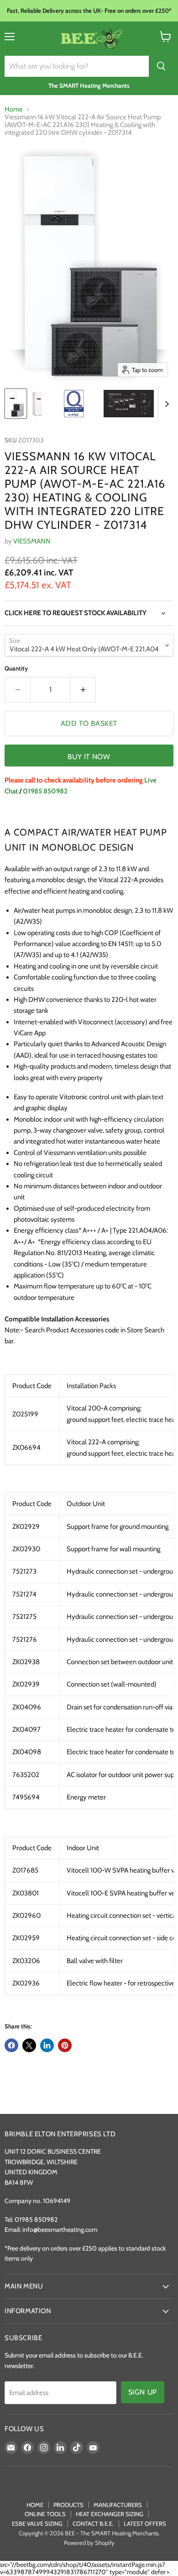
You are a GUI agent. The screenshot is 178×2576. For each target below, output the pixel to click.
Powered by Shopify (89, 2543)
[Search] (161, 66)
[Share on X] (29, 2045)
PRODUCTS (68, 2505)
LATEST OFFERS (145, 2523)
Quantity (16, 668)
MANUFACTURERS (118, 2505)
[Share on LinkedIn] (47, 2045)
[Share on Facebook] (11, 2045)
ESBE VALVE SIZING (37, 2523)
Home (14, 109)
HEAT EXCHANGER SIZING (110, 2514)
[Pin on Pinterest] (65, 2045)
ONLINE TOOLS (45, 2514)
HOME (35, 2505)
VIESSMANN (32, 541)
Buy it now (89, 757)
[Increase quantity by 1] (83, 690)
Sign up (143, 2392)
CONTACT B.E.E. (93, 2523)
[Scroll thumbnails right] (165, 404)
